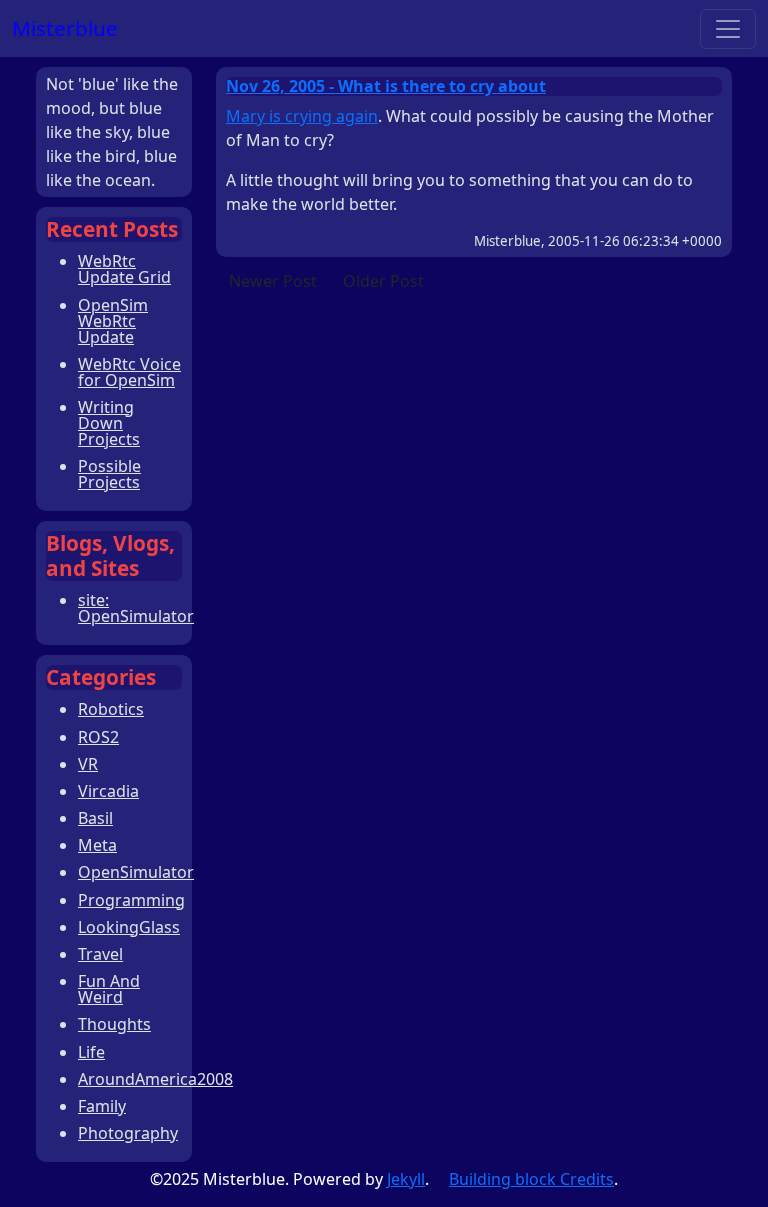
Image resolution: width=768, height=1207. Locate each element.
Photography (128, 1133)
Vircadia (108, 791)
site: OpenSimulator (136, 608)
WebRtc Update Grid (124, 269)
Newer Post (273, 281)
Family (102, 1106)
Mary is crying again (302, 116)
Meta (97, 845)
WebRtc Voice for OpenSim (129, 372)
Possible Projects (109, 474)
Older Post (383, 281)
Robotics (111, 709)
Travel (100, 954)
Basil (95, 818)
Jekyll (406, 1179)
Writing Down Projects (109, 423)
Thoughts (114, 1024)
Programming (131, 900)
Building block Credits (531, 1179)
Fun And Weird (109, 989)
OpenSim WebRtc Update (113, 321)
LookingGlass (129, 927)
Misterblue (65, 28)
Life (91, 1052)
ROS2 (98, 737)
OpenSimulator (136, 872)
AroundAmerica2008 (155, 1079)
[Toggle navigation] (728, 29)
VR (88, 764)
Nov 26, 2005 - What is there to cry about (386, 86)
